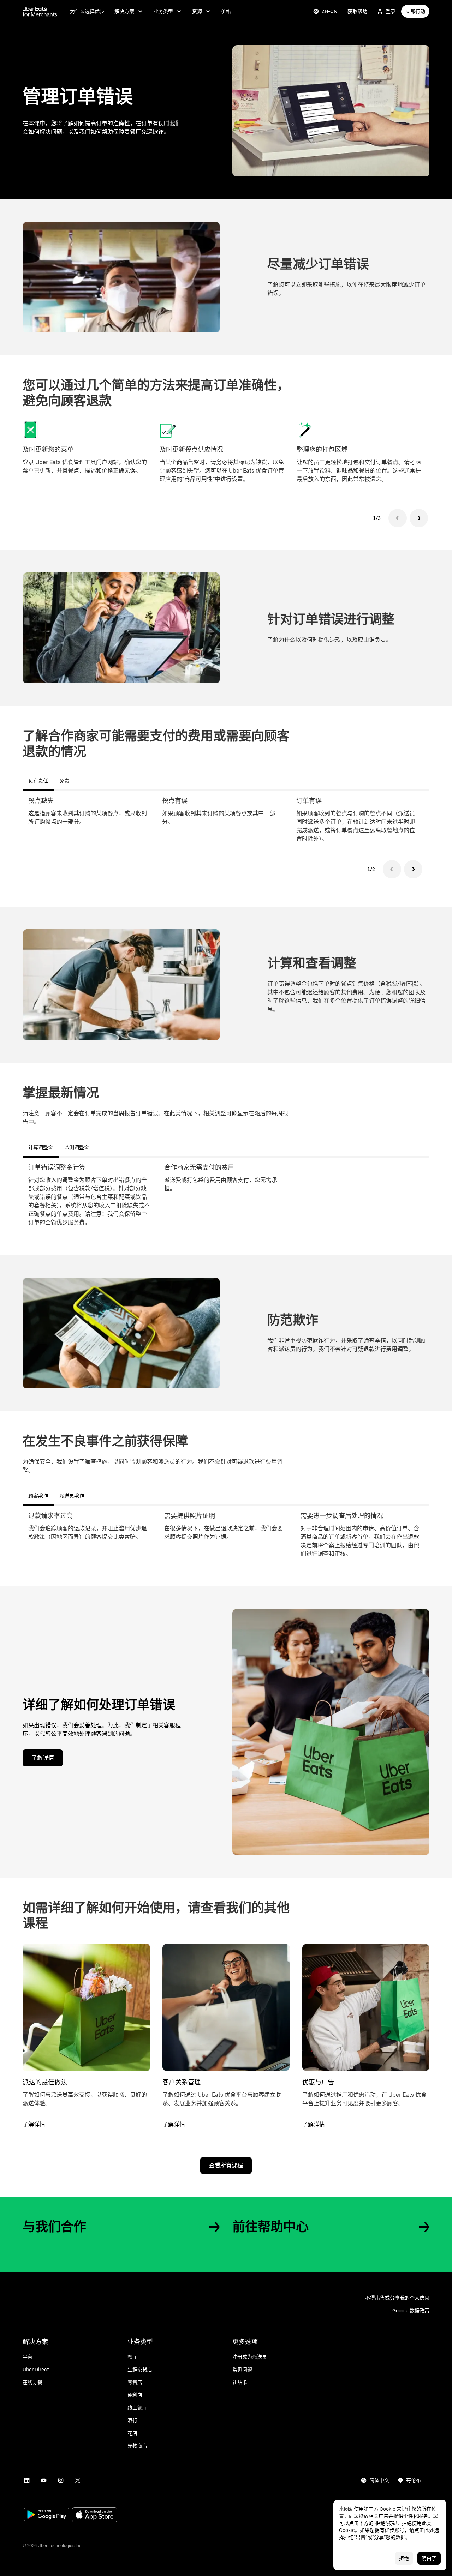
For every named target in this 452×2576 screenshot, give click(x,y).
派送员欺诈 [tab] (72, 1496)
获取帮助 (357, 11)
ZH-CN (330, 11)
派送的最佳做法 (45, 2082)
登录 (391, 11)
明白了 (429, 2558)
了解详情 (43, 1758)
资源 (197, 11)
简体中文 (379, 2480)
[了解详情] (86, 2007)
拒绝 (404, 2558)
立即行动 (415, 11)
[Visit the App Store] (95, 2515)
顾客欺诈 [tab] (38, 1496)
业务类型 (163, 11)
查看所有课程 (226, 2165)
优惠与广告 (318, 2082)
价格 (226, 11)
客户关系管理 (182, 2082)
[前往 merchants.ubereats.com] (40, 11)
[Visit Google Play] (47, 2515)
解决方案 (124, 11)
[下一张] (419, 518)
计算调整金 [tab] (41, 1147)
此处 (429, 2530)
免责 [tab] (64, 781)
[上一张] (398, 518)
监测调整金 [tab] (77, 1147)
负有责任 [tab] (38, 781)
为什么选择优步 (87, 11)
